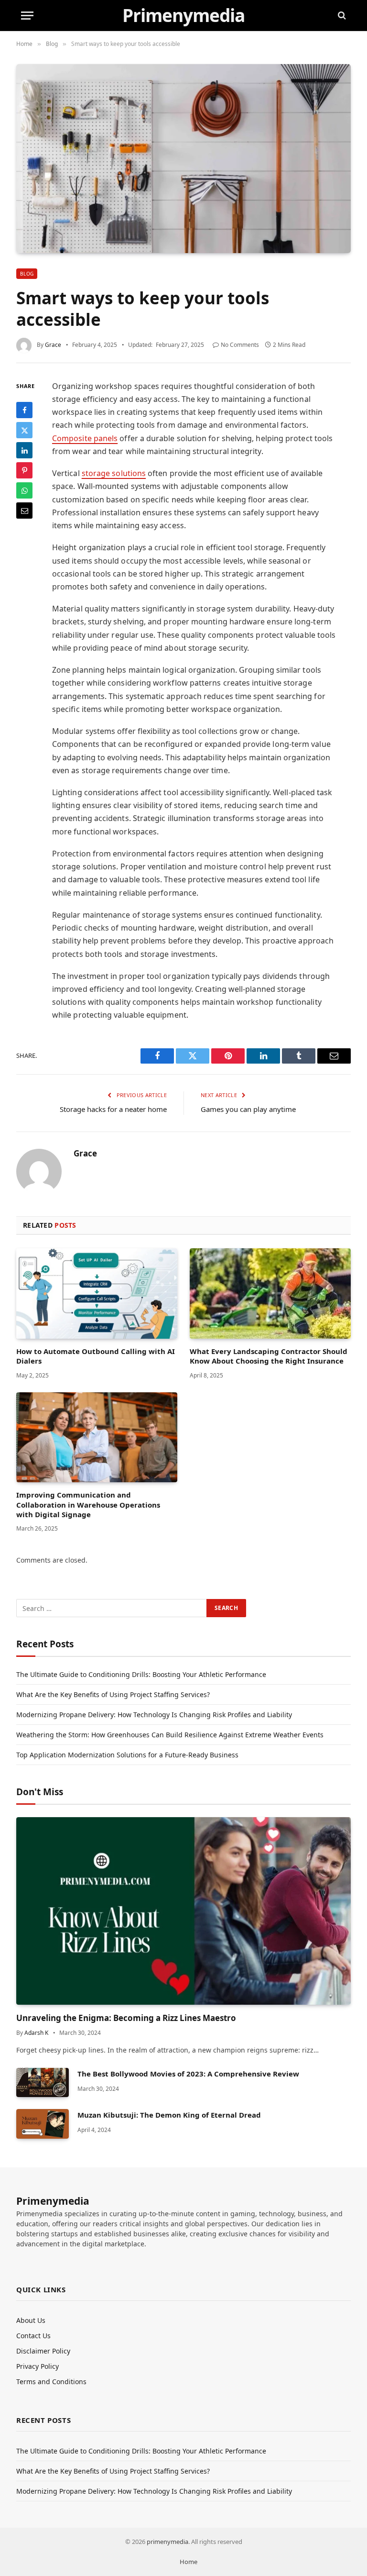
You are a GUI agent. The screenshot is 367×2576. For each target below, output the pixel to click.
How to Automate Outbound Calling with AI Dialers (96, 1356)
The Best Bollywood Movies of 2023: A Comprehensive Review (188, 2074)
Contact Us (33, 2336)
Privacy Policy (38, 2366)
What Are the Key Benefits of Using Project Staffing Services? (113, 1694)
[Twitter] (24, 430)
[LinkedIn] (24, 450)
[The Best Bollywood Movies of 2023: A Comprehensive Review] (43, 2082)
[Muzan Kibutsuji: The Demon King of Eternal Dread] (43, 2124)
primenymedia (167, 2542)
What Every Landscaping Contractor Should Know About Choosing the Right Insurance (269, 1356)
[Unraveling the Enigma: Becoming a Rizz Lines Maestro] (183, 1911)
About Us (31, 2320)
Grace (53, 345)
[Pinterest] (24, 470)
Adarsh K (36, 2033)
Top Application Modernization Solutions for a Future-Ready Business (127, 1755)
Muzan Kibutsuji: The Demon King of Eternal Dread (169, 2115)
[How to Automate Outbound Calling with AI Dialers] (97, 1294)
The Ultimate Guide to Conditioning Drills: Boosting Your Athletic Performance (141, 1674)
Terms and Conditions (51, 2382)
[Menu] (27, 16)
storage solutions (114, 473)
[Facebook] (24, 410)
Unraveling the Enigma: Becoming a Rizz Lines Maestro (126, 2018)
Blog (27, 274)
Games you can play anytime (248, 1109)
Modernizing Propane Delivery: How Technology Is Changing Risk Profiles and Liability (154, 1715)
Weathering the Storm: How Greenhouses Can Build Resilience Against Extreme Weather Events (170, 1735)
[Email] (24, 511)
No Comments (240, 345)
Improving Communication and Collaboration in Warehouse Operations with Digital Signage (88, 1505)
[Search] (341, 16)
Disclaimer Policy (43, 2351)
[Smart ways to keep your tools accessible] (183, 158)
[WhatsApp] (24, 490)
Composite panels (85, 438)
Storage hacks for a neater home (113, 1109)
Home (189, 2562)
